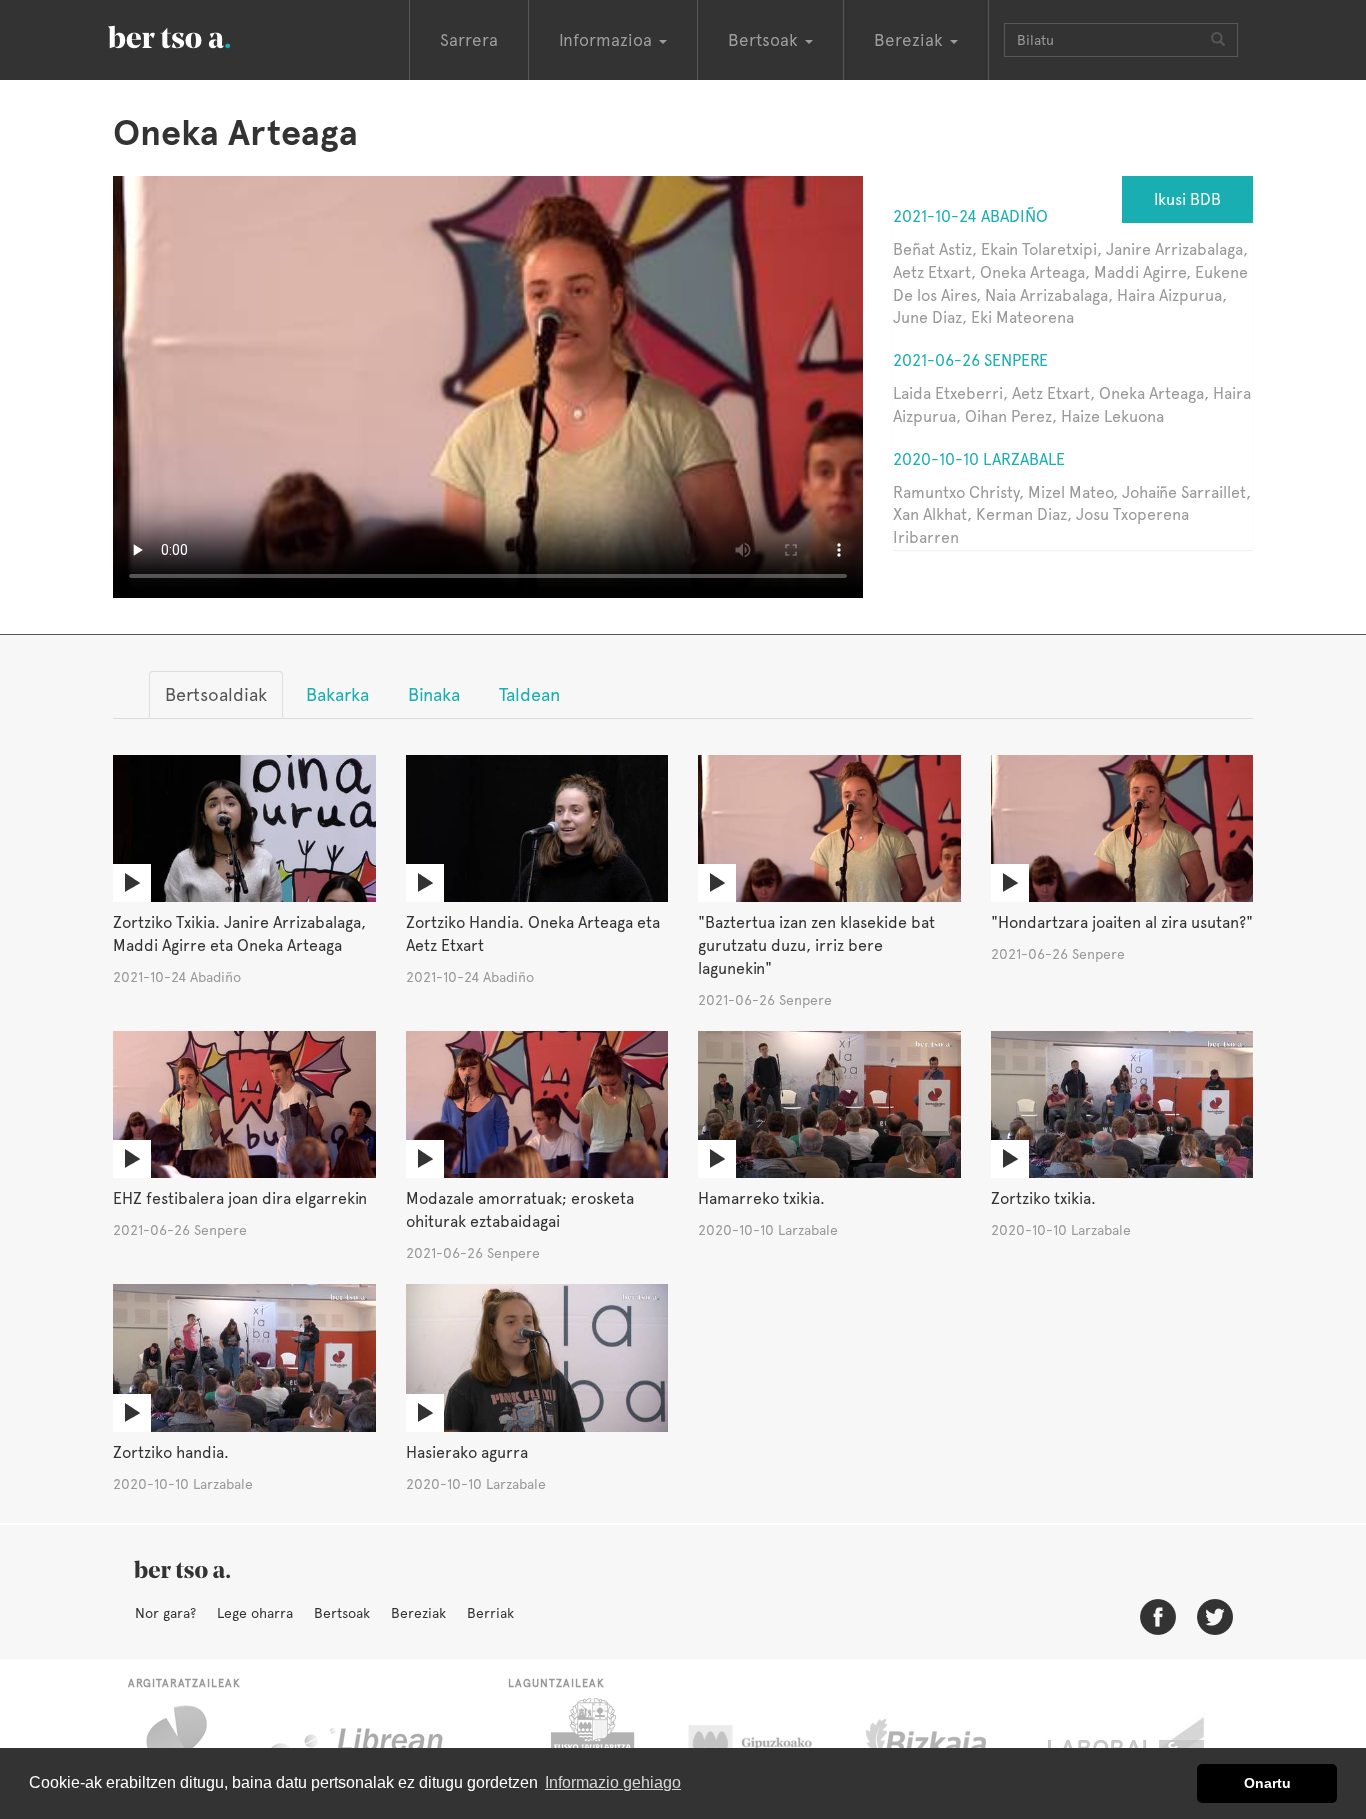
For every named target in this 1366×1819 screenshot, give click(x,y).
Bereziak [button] (911, 40)
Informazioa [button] (608, 40)
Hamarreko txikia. (761, 1198)
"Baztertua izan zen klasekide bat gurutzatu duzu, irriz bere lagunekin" (816, 945)
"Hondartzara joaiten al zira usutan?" (1122, 922)
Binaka (434, 694)
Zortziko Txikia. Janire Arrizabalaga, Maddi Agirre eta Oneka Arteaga (239, 934)
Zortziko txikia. (1043, 1198)
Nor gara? (165, 1613)
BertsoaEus (198, 35)
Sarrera (469, 40)
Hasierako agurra (467, 1452)
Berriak (490, 1613)
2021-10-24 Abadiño (970, 216)
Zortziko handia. (171, 1452)
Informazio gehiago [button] (613, 1782)
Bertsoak (342, 1613)
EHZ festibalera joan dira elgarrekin (240, 1198)
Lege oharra (255, 1613)
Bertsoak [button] (765, 40)
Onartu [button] (1267, 1783)
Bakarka (337, 694)
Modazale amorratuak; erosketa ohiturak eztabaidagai (520, 1210)
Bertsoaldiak (216, 694)
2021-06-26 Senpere (970, 360)
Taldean (529, 694)
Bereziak (418, 1613)
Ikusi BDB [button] (1187, 199)
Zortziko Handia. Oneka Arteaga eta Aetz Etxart (533, 934)
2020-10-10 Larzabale (979, 459)
